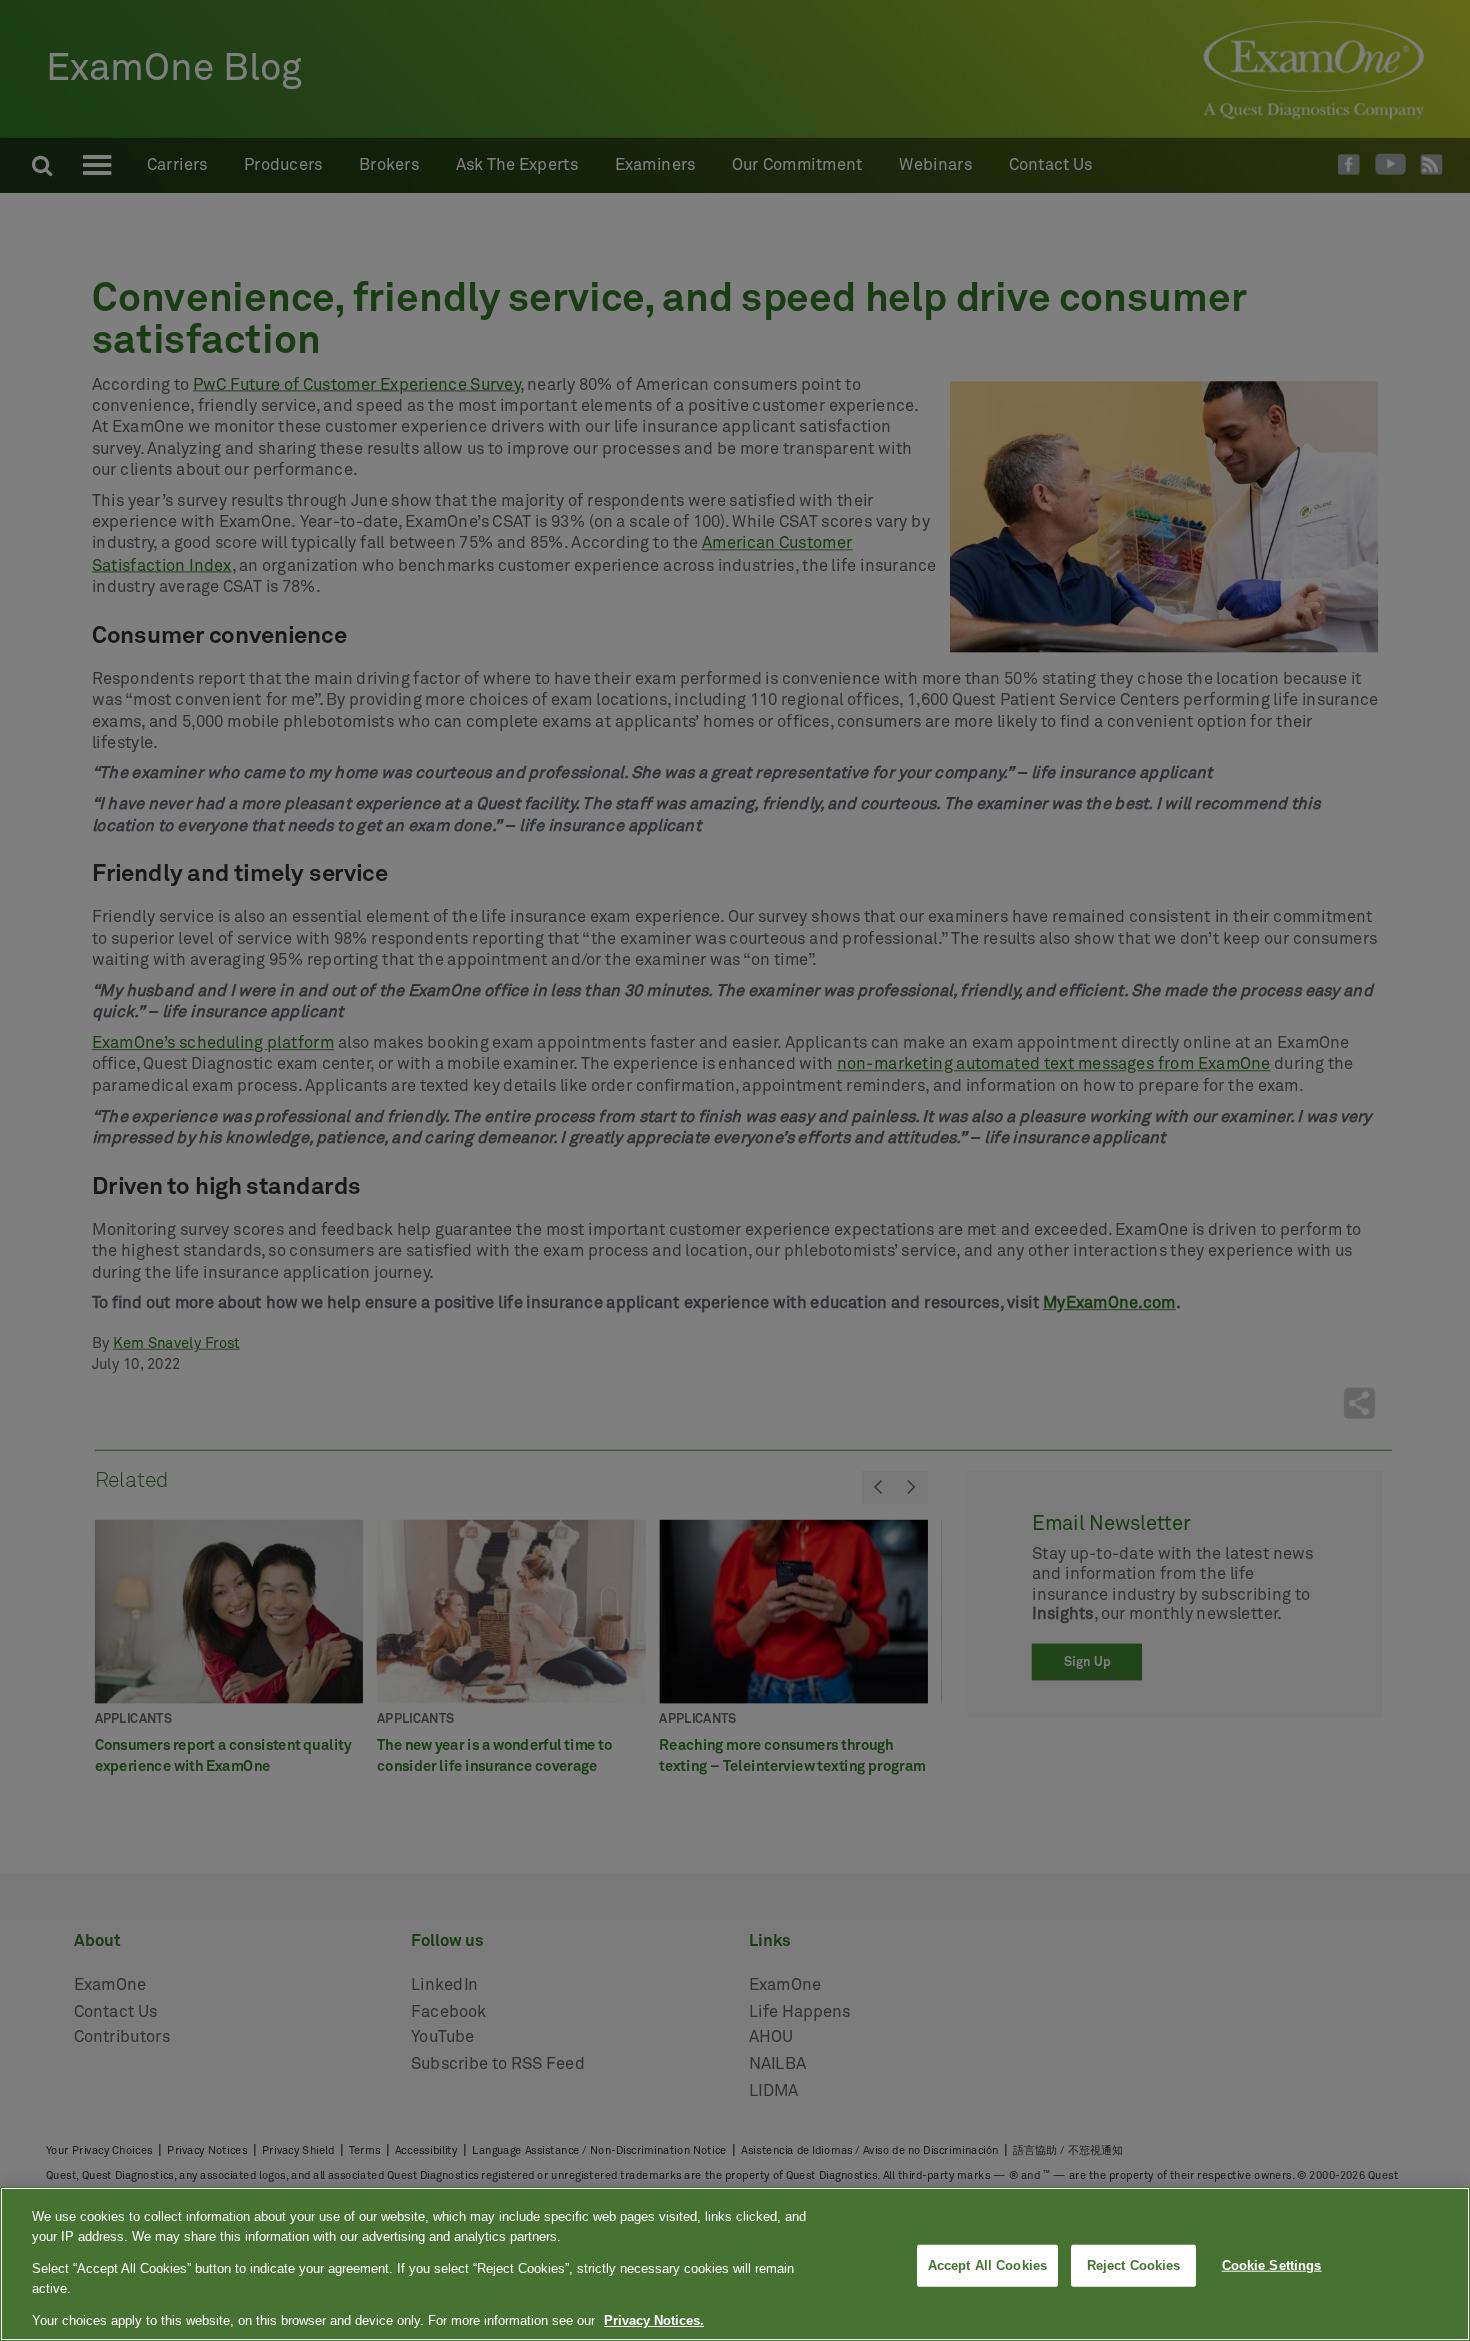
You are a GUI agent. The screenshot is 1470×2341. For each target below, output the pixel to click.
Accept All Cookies (987, 2265)
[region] (735, 2264)
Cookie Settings (1272, 2265)
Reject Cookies (1134, 2265)
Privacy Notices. (654, 2320)
